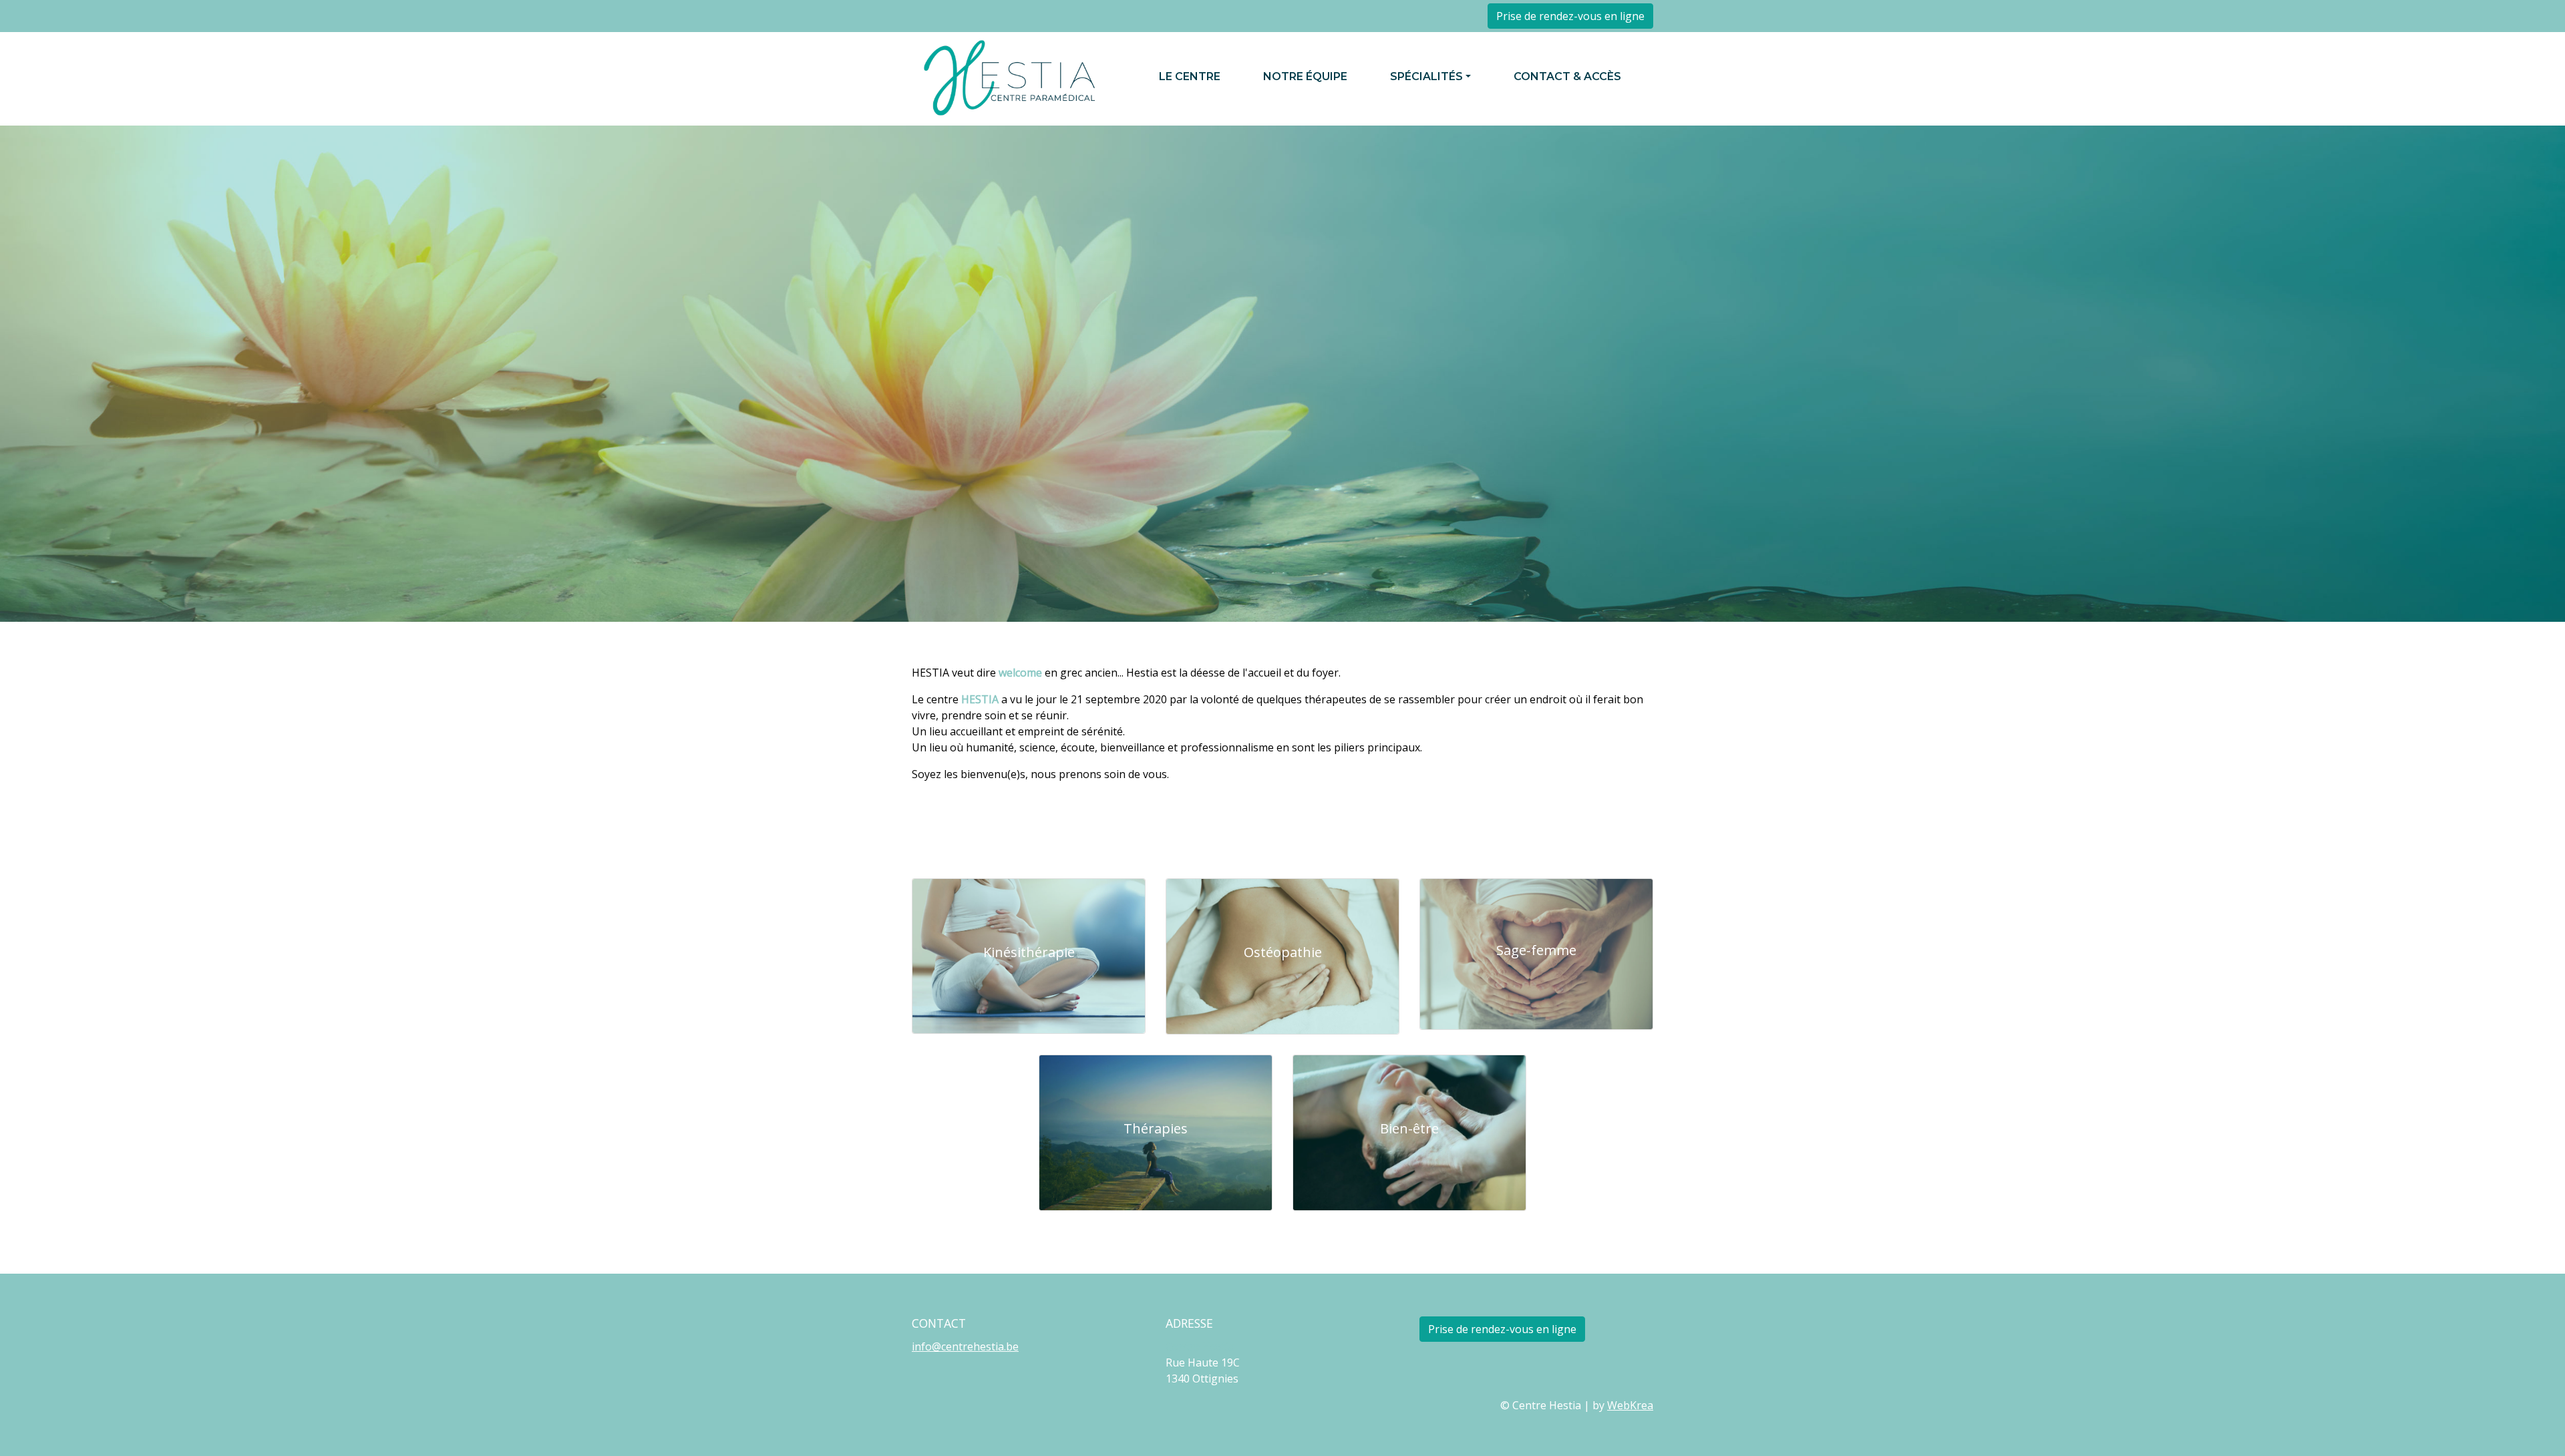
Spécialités (1426, 76)
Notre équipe (1305, 76)
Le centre (1190, 76)
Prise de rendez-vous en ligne (1570, 16)
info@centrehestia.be (965, 1346)
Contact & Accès (1567, 76)
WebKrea (1630, 1405)
